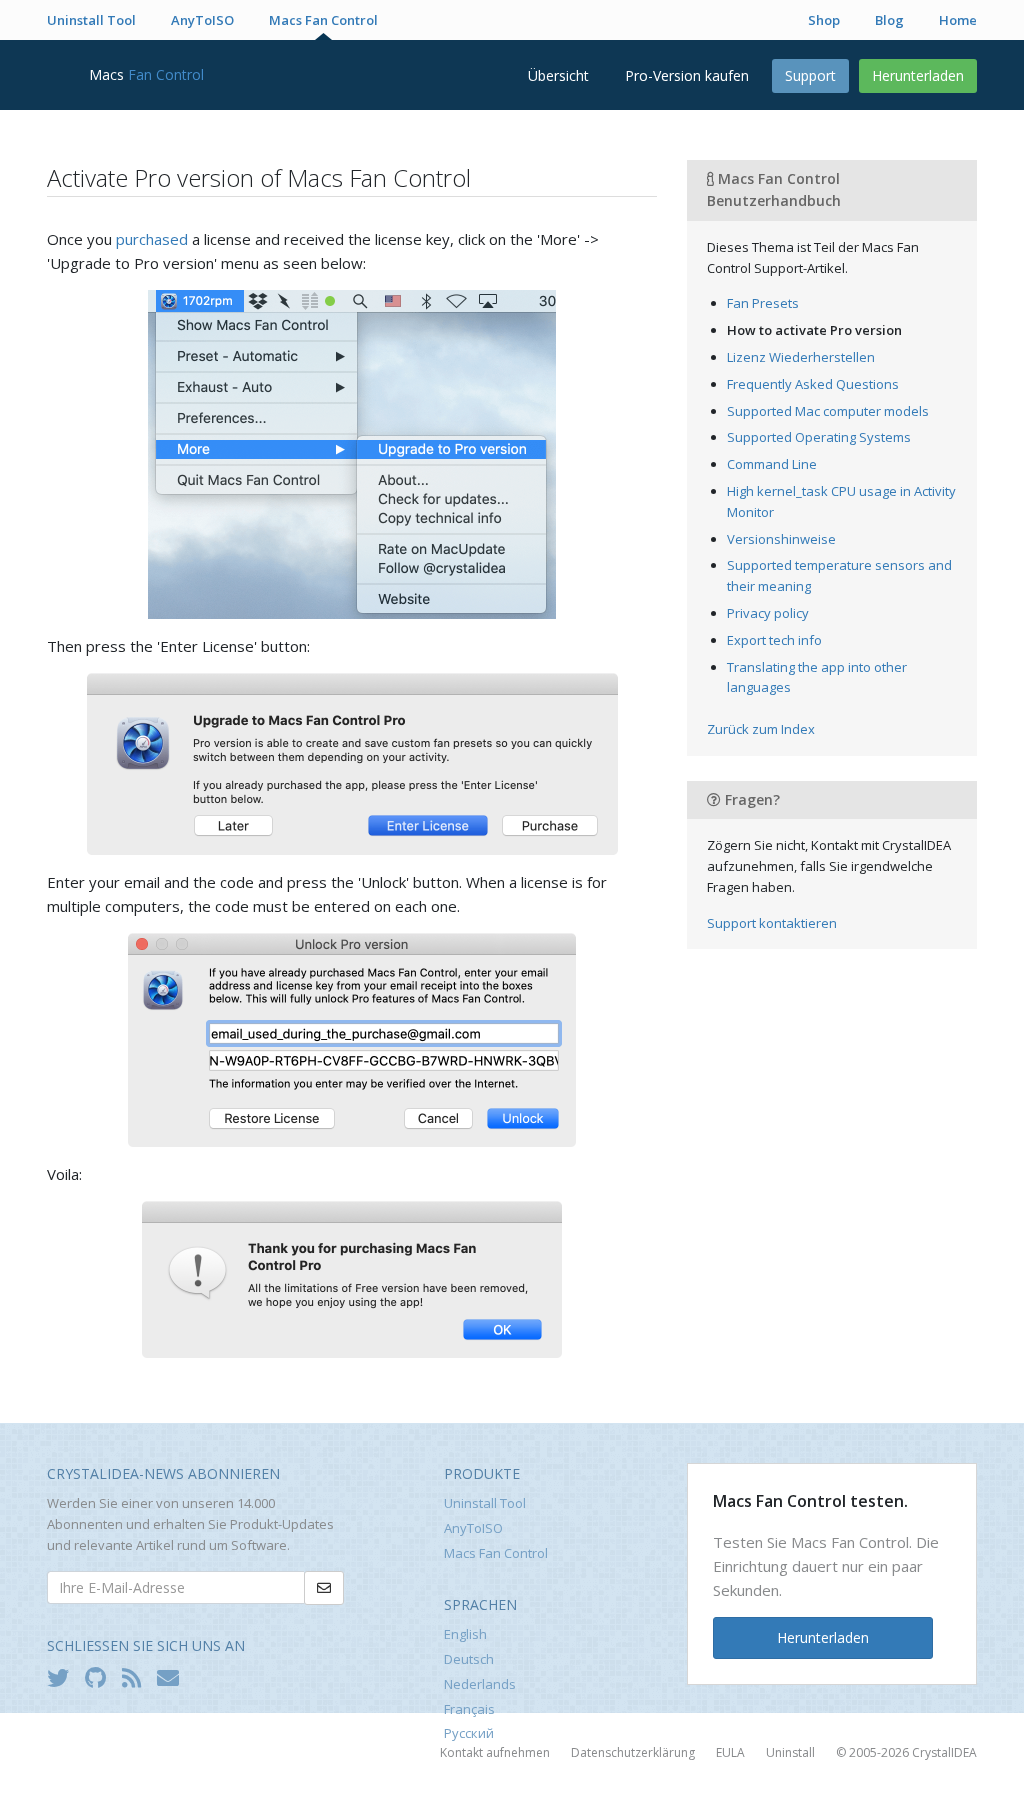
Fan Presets (763, 303)
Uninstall (790, 1752)
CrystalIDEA (944, 1752)
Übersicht (558, 75)
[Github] (100, 1677)
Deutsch (469, 1659)
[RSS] (136, 1677)
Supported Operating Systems (819, 437)
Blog (889, 20)
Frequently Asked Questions (813, 384)
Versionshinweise (781, 539)
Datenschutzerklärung (633, 1752)
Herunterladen (918, 75)
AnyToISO (202, 20)
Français (469, 1709)
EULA (730, 1752)
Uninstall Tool (91, 20)
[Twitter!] (63, 1677)
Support (810, 75)
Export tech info (774, 640)
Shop (824, 20)
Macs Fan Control (323, 20)
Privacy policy (768, 613)
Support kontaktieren (772, 923)
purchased (152, 239)
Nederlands (480, 1684)
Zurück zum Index (761, 729)
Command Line (772, 464)
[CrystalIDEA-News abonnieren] (173, 1677)
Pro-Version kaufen (687, 75)
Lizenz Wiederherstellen (801, 357)
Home (958, 20)
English (465, 1634)
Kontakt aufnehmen (495, 1752)
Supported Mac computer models (828, 411)
